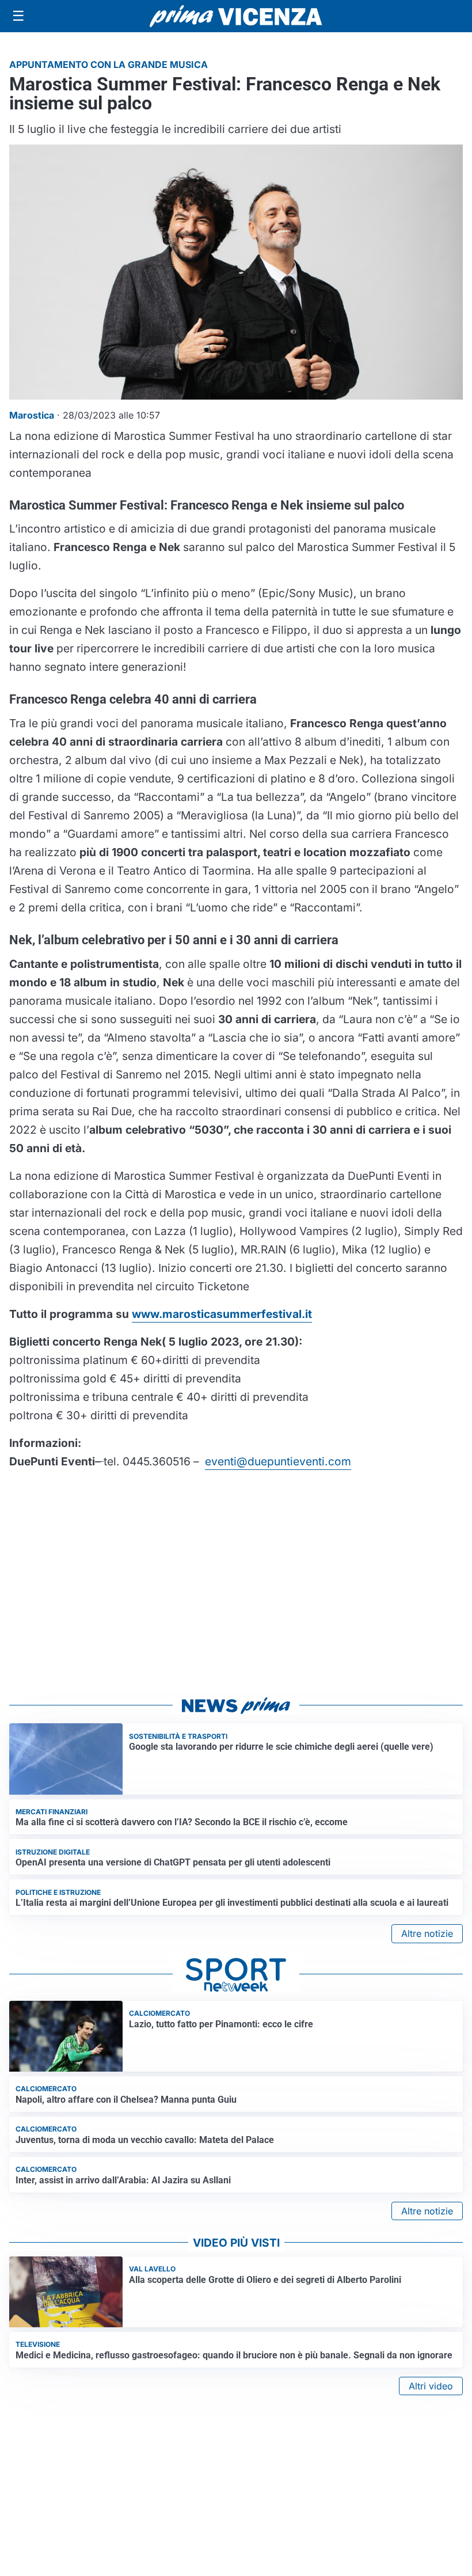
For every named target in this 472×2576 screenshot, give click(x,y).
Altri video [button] (431, 2386)
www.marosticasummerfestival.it (222, 1314)
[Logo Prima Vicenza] (236, 16)
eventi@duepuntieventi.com (278, 1461)
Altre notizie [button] (427, 1933)
